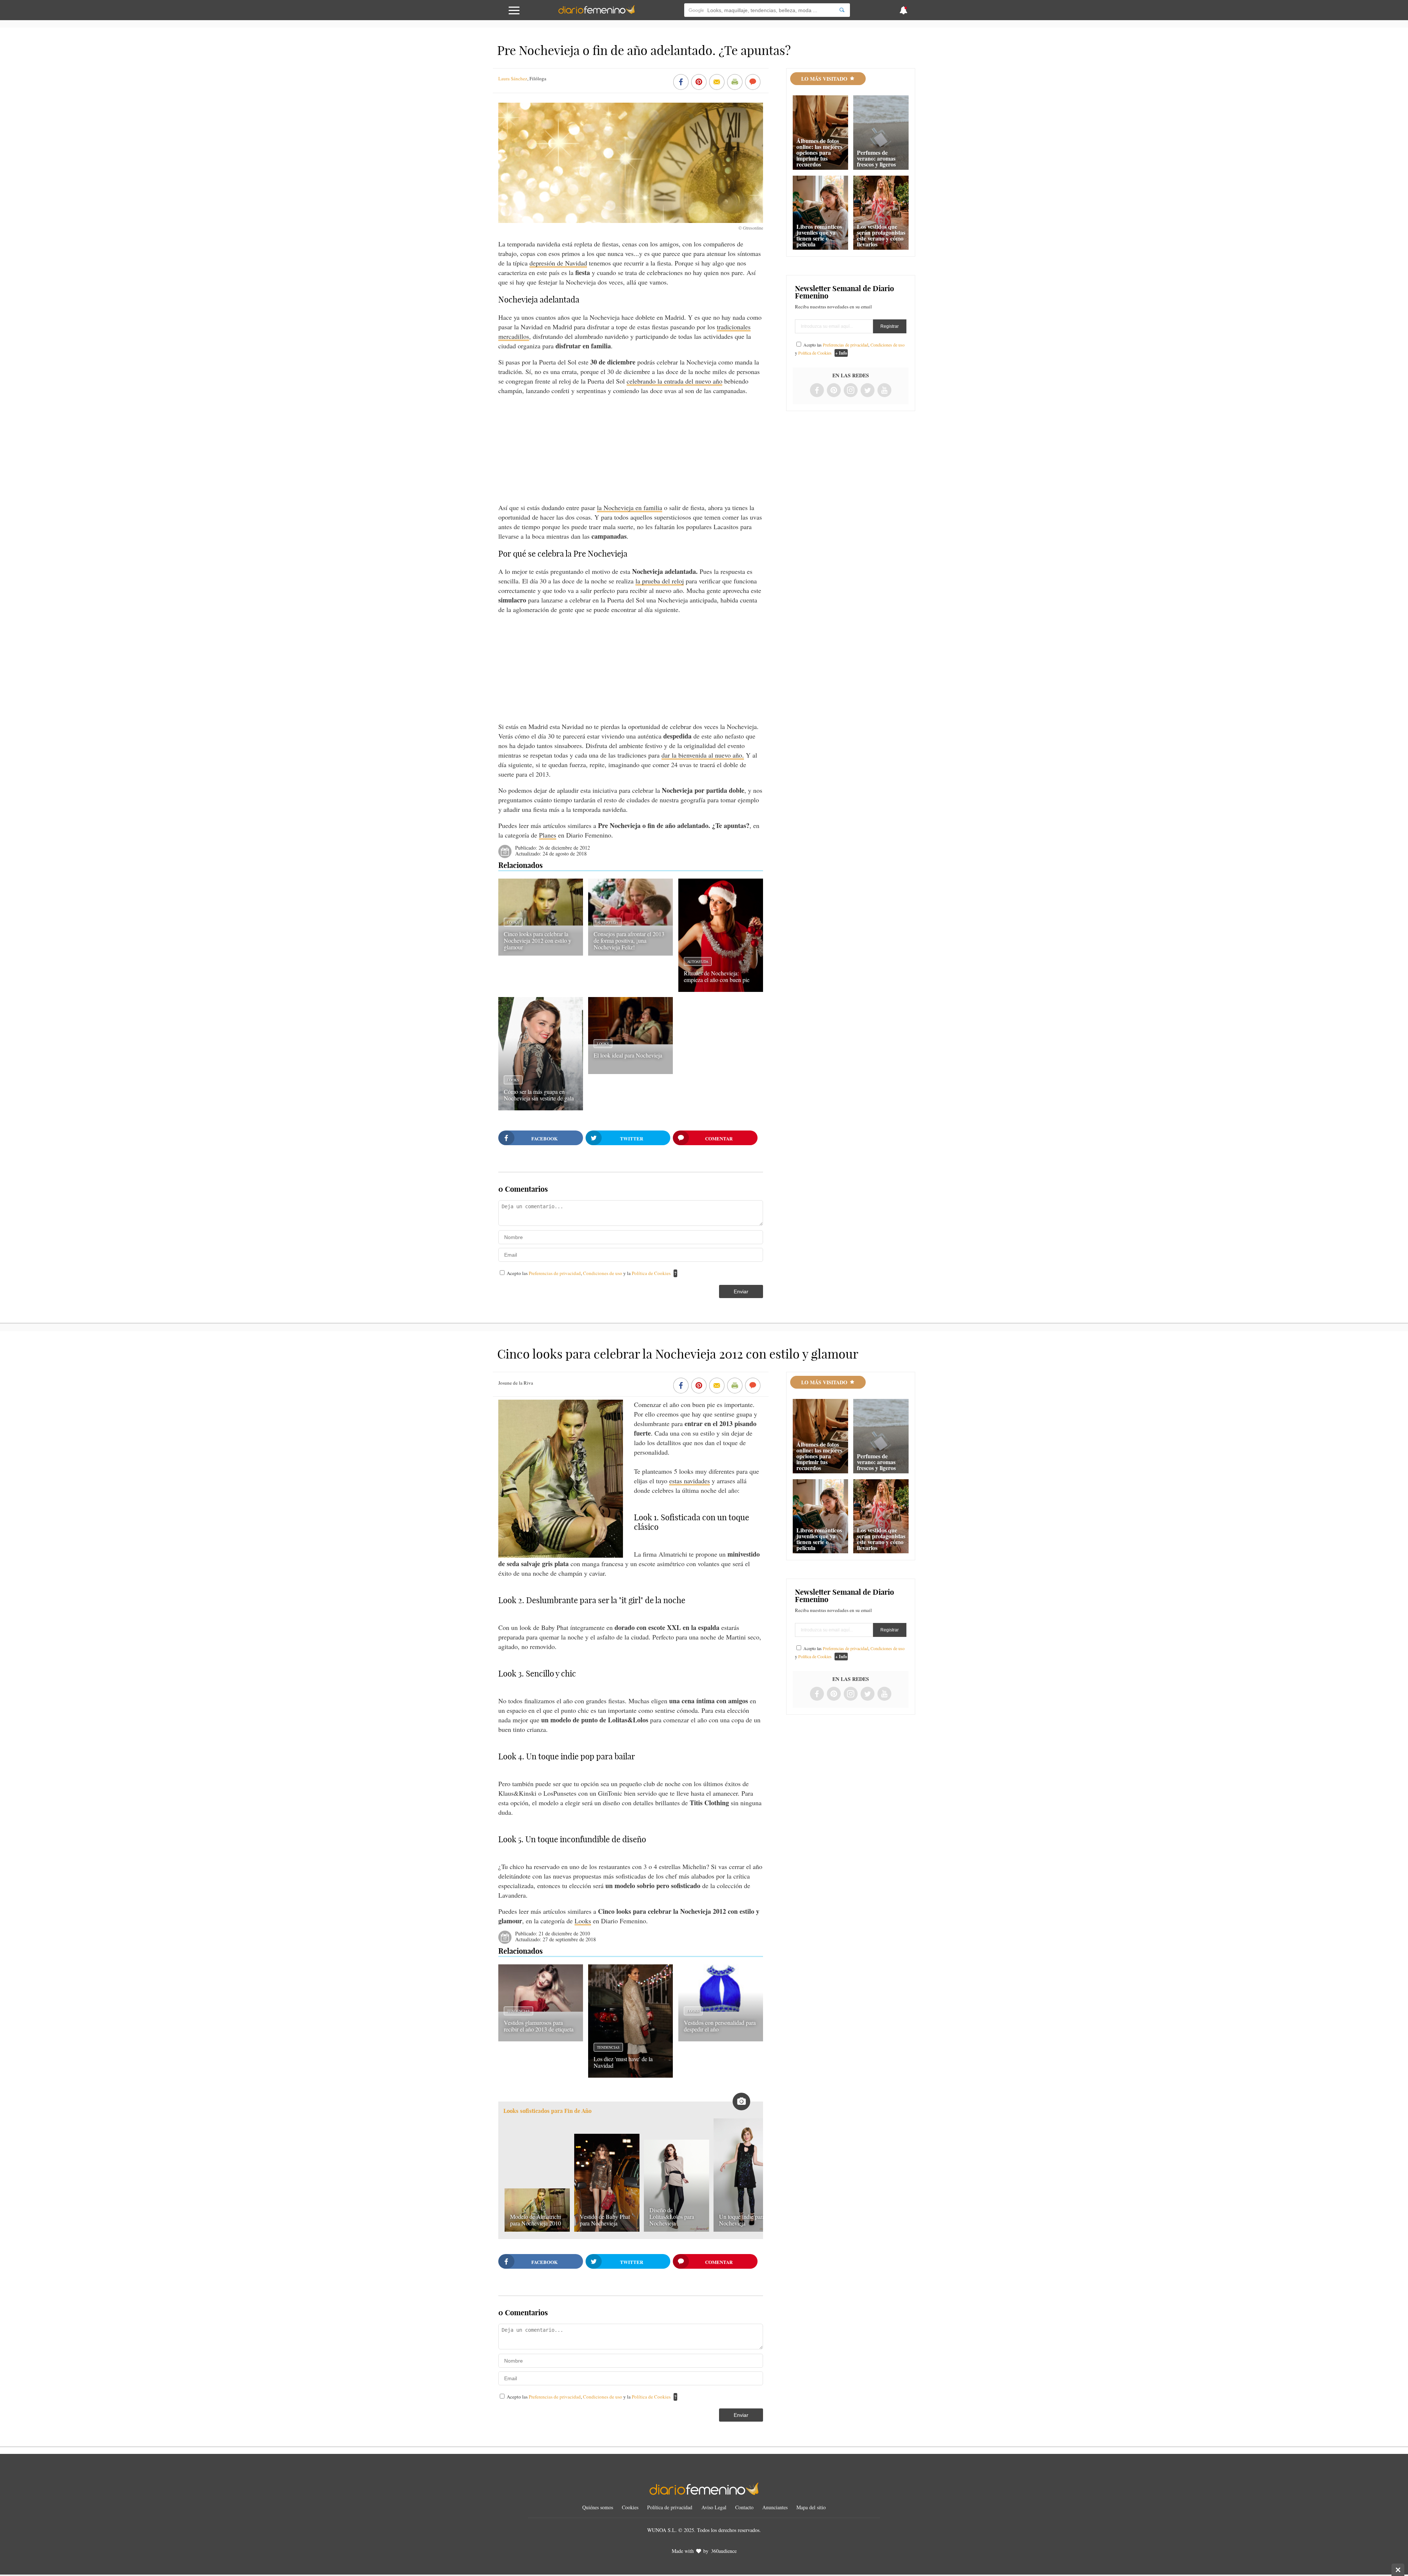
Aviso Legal (714, 2507)
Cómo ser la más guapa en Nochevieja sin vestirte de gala (539, 1095)
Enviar (741, 1291)
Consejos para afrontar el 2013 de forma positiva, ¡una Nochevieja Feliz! (629, 940)
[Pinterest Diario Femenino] (834, 391)
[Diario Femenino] (597, 12)
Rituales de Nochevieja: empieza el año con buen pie (717, 976)
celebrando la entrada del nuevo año (674, 381)
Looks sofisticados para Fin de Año (547, 2111)
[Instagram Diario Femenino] (851, 391)
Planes (548, 835)
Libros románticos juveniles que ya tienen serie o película (819, 235)
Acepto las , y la (589, 1273)
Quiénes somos (598, 2507)
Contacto (744, 2507)
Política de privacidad (670, 2507)
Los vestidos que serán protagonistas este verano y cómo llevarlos (881, 235)
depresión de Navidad (558, 263)
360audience (724, 2551)
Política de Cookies (651, 1273)
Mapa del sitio (811, 2507)
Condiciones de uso (603, 1273)
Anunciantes (775, 2507)
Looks (513, 922)
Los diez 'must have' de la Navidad (623, 2062)
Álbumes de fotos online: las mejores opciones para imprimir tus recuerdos (819, 152)
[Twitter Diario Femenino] (868, 391)
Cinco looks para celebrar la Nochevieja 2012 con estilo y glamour (538, 940)
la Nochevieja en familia (630, 507)
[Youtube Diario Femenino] (884, 391)
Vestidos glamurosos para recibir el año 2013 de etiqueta (539, 2026)
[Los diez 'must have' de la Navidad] (630, 2075)
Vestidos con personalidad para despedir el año (720, 2026)
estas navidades (690, 1481)
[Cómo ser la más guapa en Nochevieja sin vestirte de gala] (541, 1108)
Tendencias (518, 2011)
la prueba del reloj (660, 581)
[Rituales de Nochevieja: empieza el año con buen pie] (721, 989)
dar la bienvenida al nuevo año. (703, 755)
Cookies (630, 2507)
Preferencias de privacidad (555, 1273)
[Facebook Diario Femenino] (817, 391)
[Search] (842, 10)
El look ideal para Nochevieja (628, 1055)
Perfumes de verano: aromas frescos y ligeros (876, 158)
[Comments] (753, 83)
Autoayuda (608, 922)
